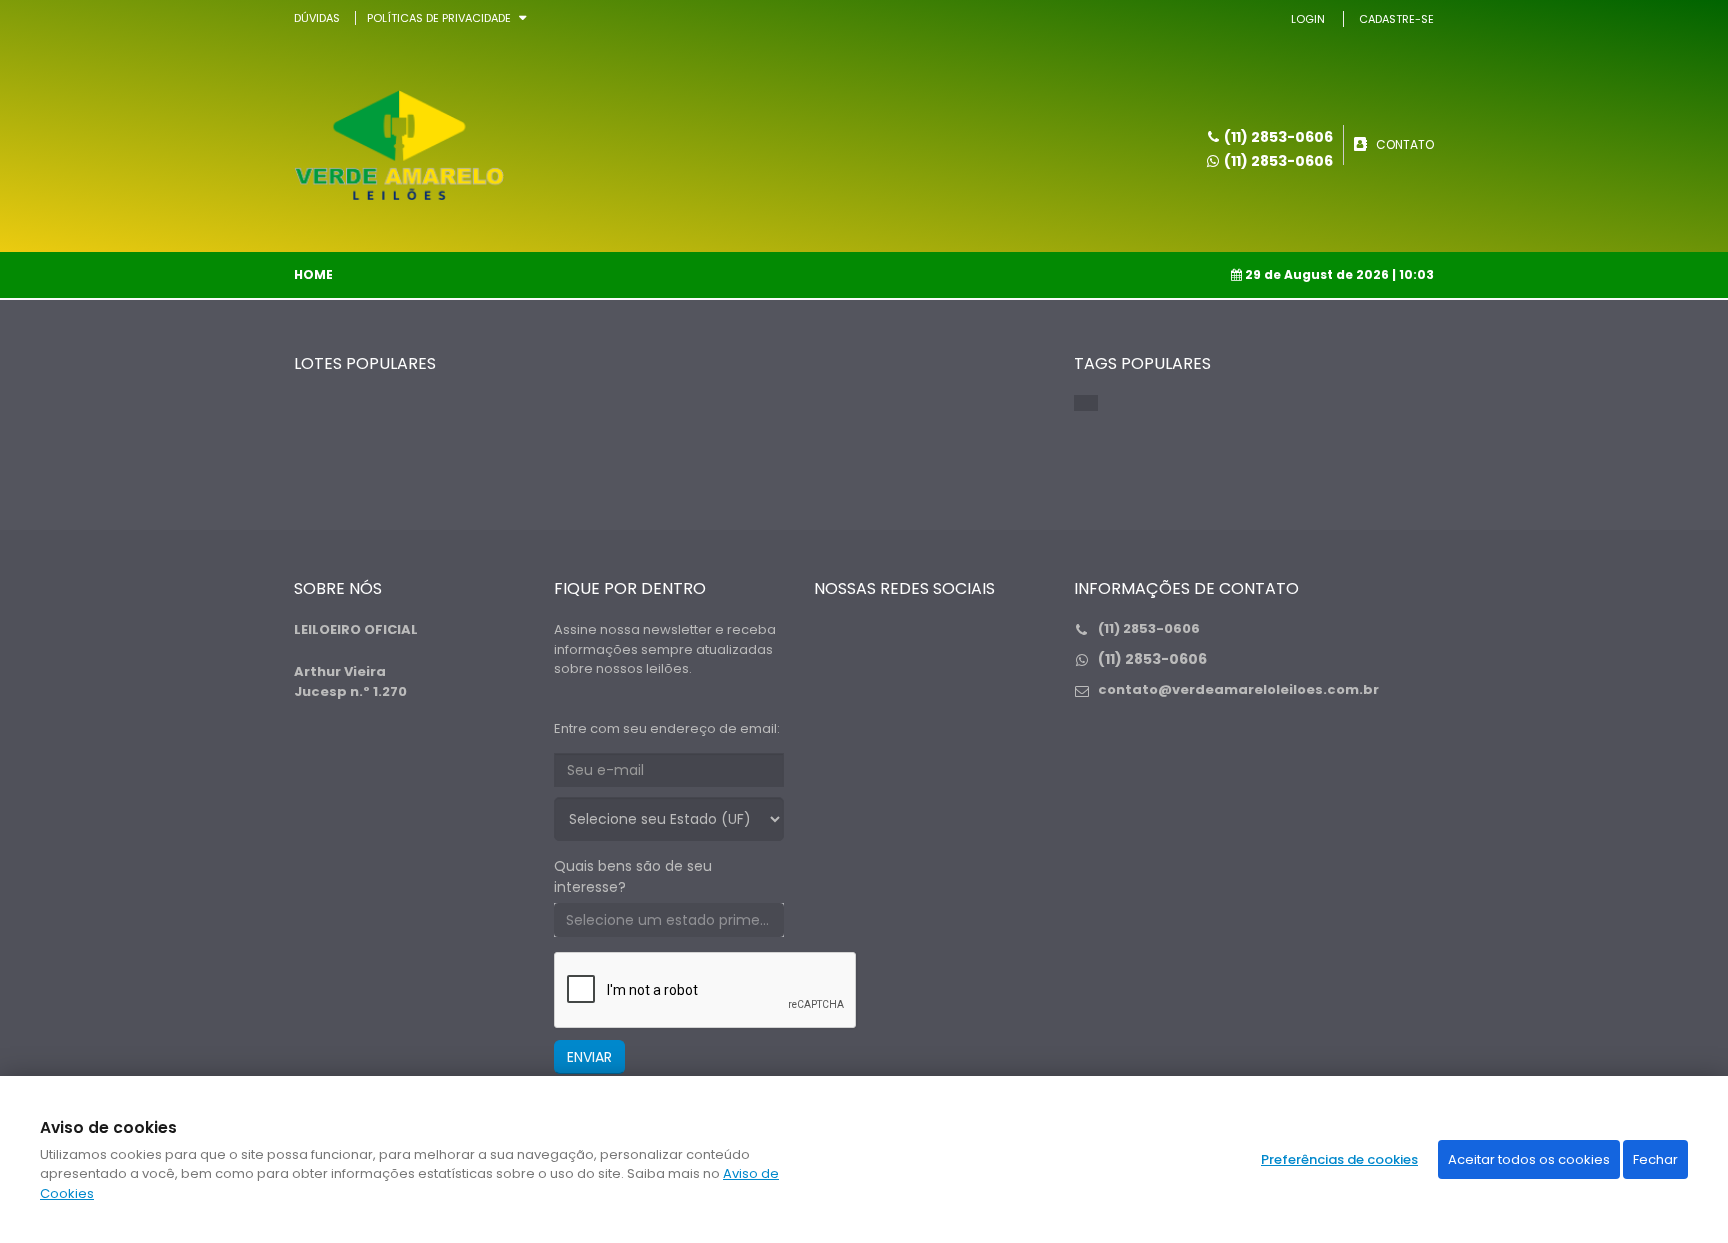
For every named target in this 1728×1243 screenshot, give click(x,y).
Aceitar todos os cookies (1529, 1159)
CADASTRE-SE (1396, 19)
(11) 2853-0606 (1278, 161)
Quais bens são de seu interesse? (633, 876)
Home (313, 274)
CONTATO (1405, 144)
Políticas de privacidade (439, 18)
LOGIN (1308, 19)
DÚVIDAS (317, 18)
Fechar (1655, 1159)
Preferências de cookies (1339, 1159)
